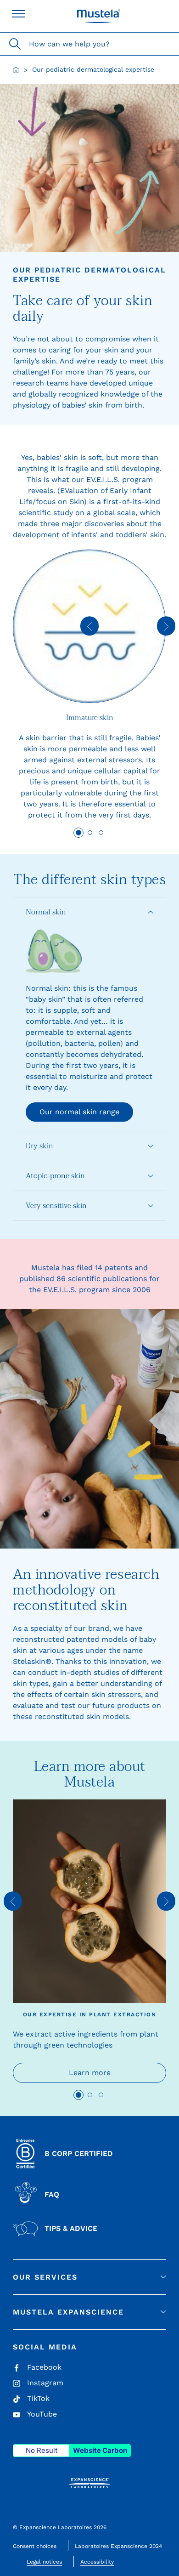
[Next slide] (166, 626)
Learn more (90, 2073)
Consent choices (35, 2546)
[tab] (78, 833)
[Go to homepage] (16, 70)
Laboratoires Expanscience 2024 (118, 2546)
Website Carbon (100, 2450)
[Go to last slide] (89, 626)
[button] (89, 912)
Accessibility (97, 2562)
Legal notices (44, 2562)
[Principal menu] (18, 14)
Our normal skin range (79, 1112)
